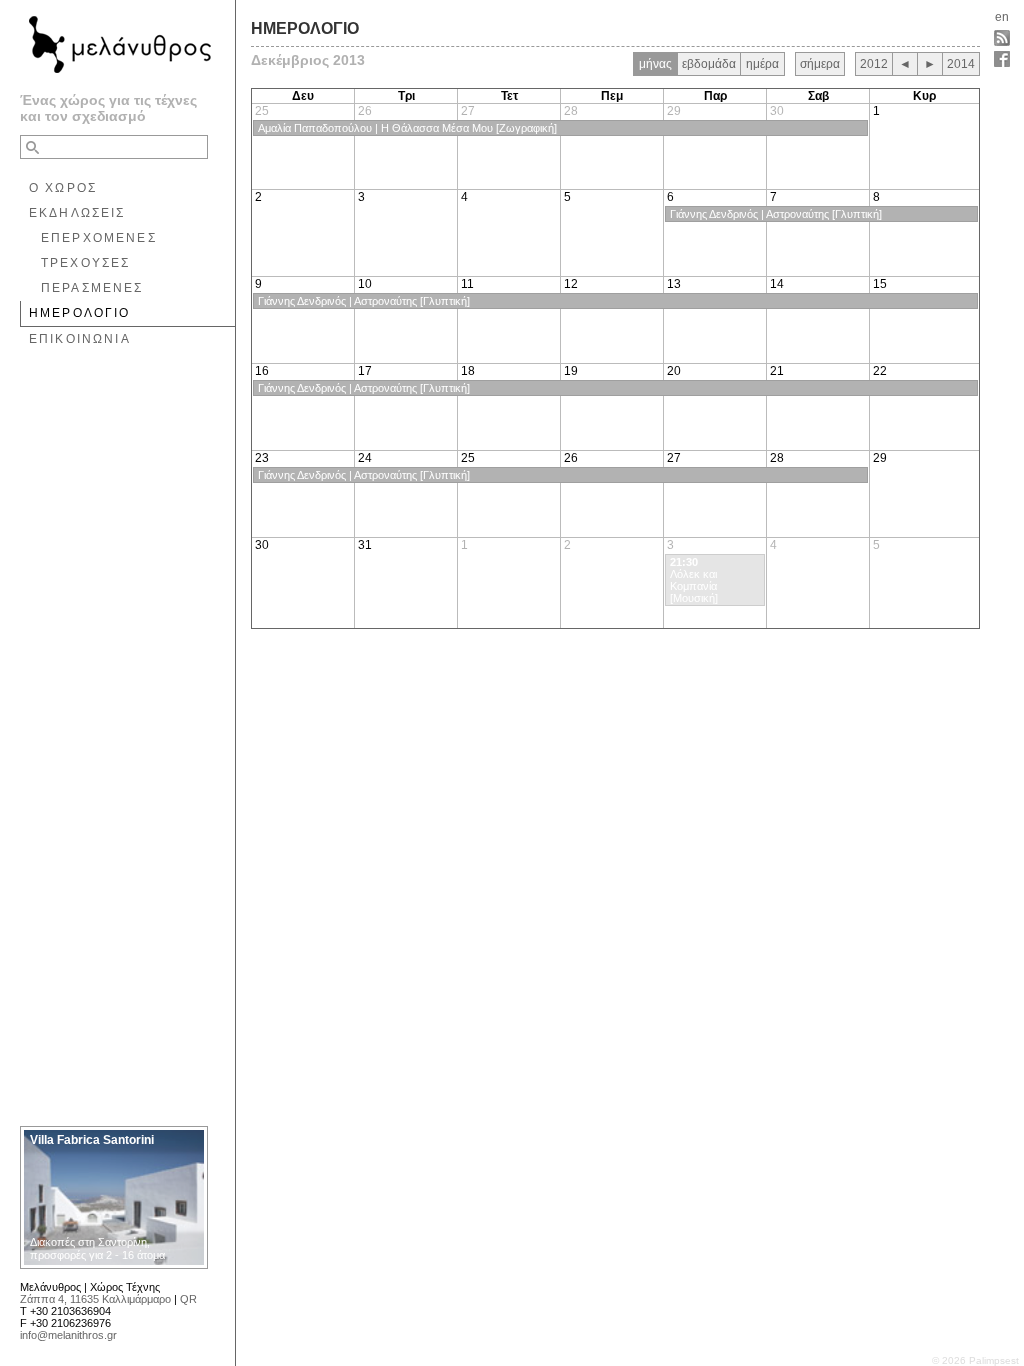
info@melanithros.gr (68, 1335)
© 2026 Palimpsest (975, 1360)
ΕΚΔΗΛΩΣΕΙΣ (77, 213)
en (1002, 17)
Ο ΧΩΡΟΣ (63, 188)
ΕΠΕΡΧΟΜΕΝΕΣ (99, 238)
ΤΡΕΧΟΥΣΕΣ (85, 263)
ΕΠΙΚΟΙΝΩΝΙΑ (80, 339)
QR (188, 1299)
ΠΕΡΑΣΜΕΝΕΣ (92, 288)
